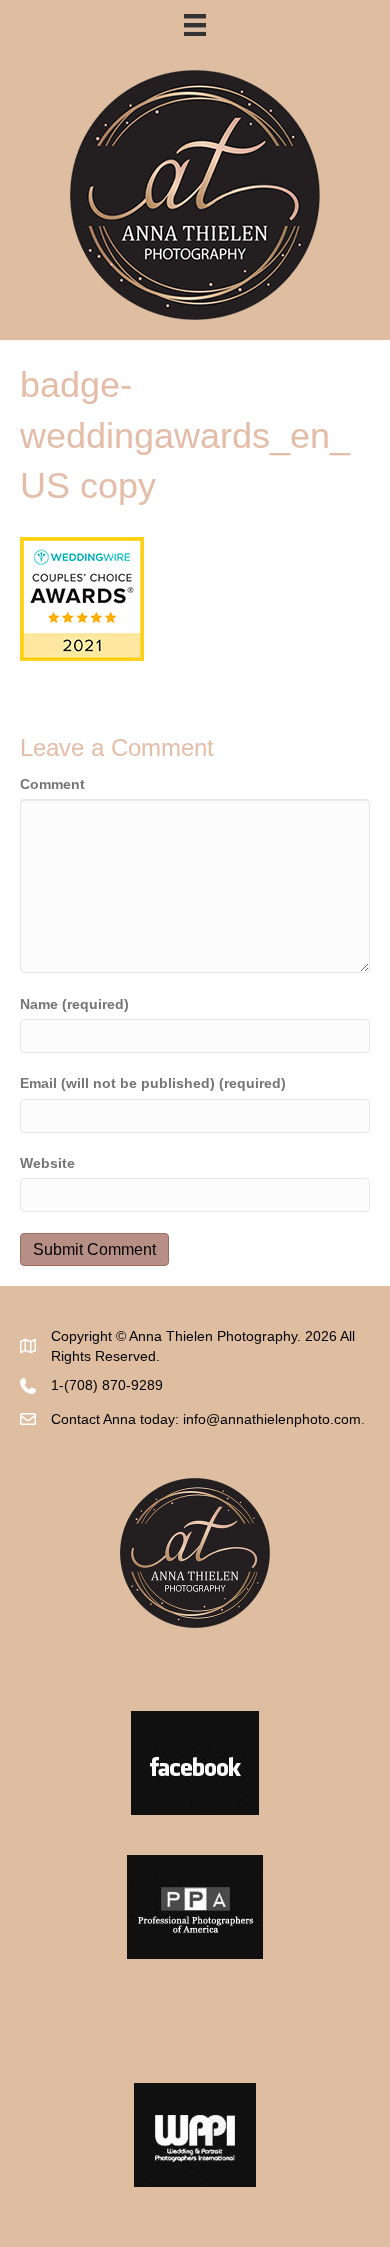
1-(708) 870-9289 (107, 1385)
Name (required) (74, 1004)
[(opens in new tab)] (195, 1761)
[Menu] (195, 25)
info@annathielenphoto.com (272, 1419)
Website (47, 1163)
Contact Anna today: (117, 1419)
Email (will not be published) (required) (153, 1083)
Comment (52, 784)
